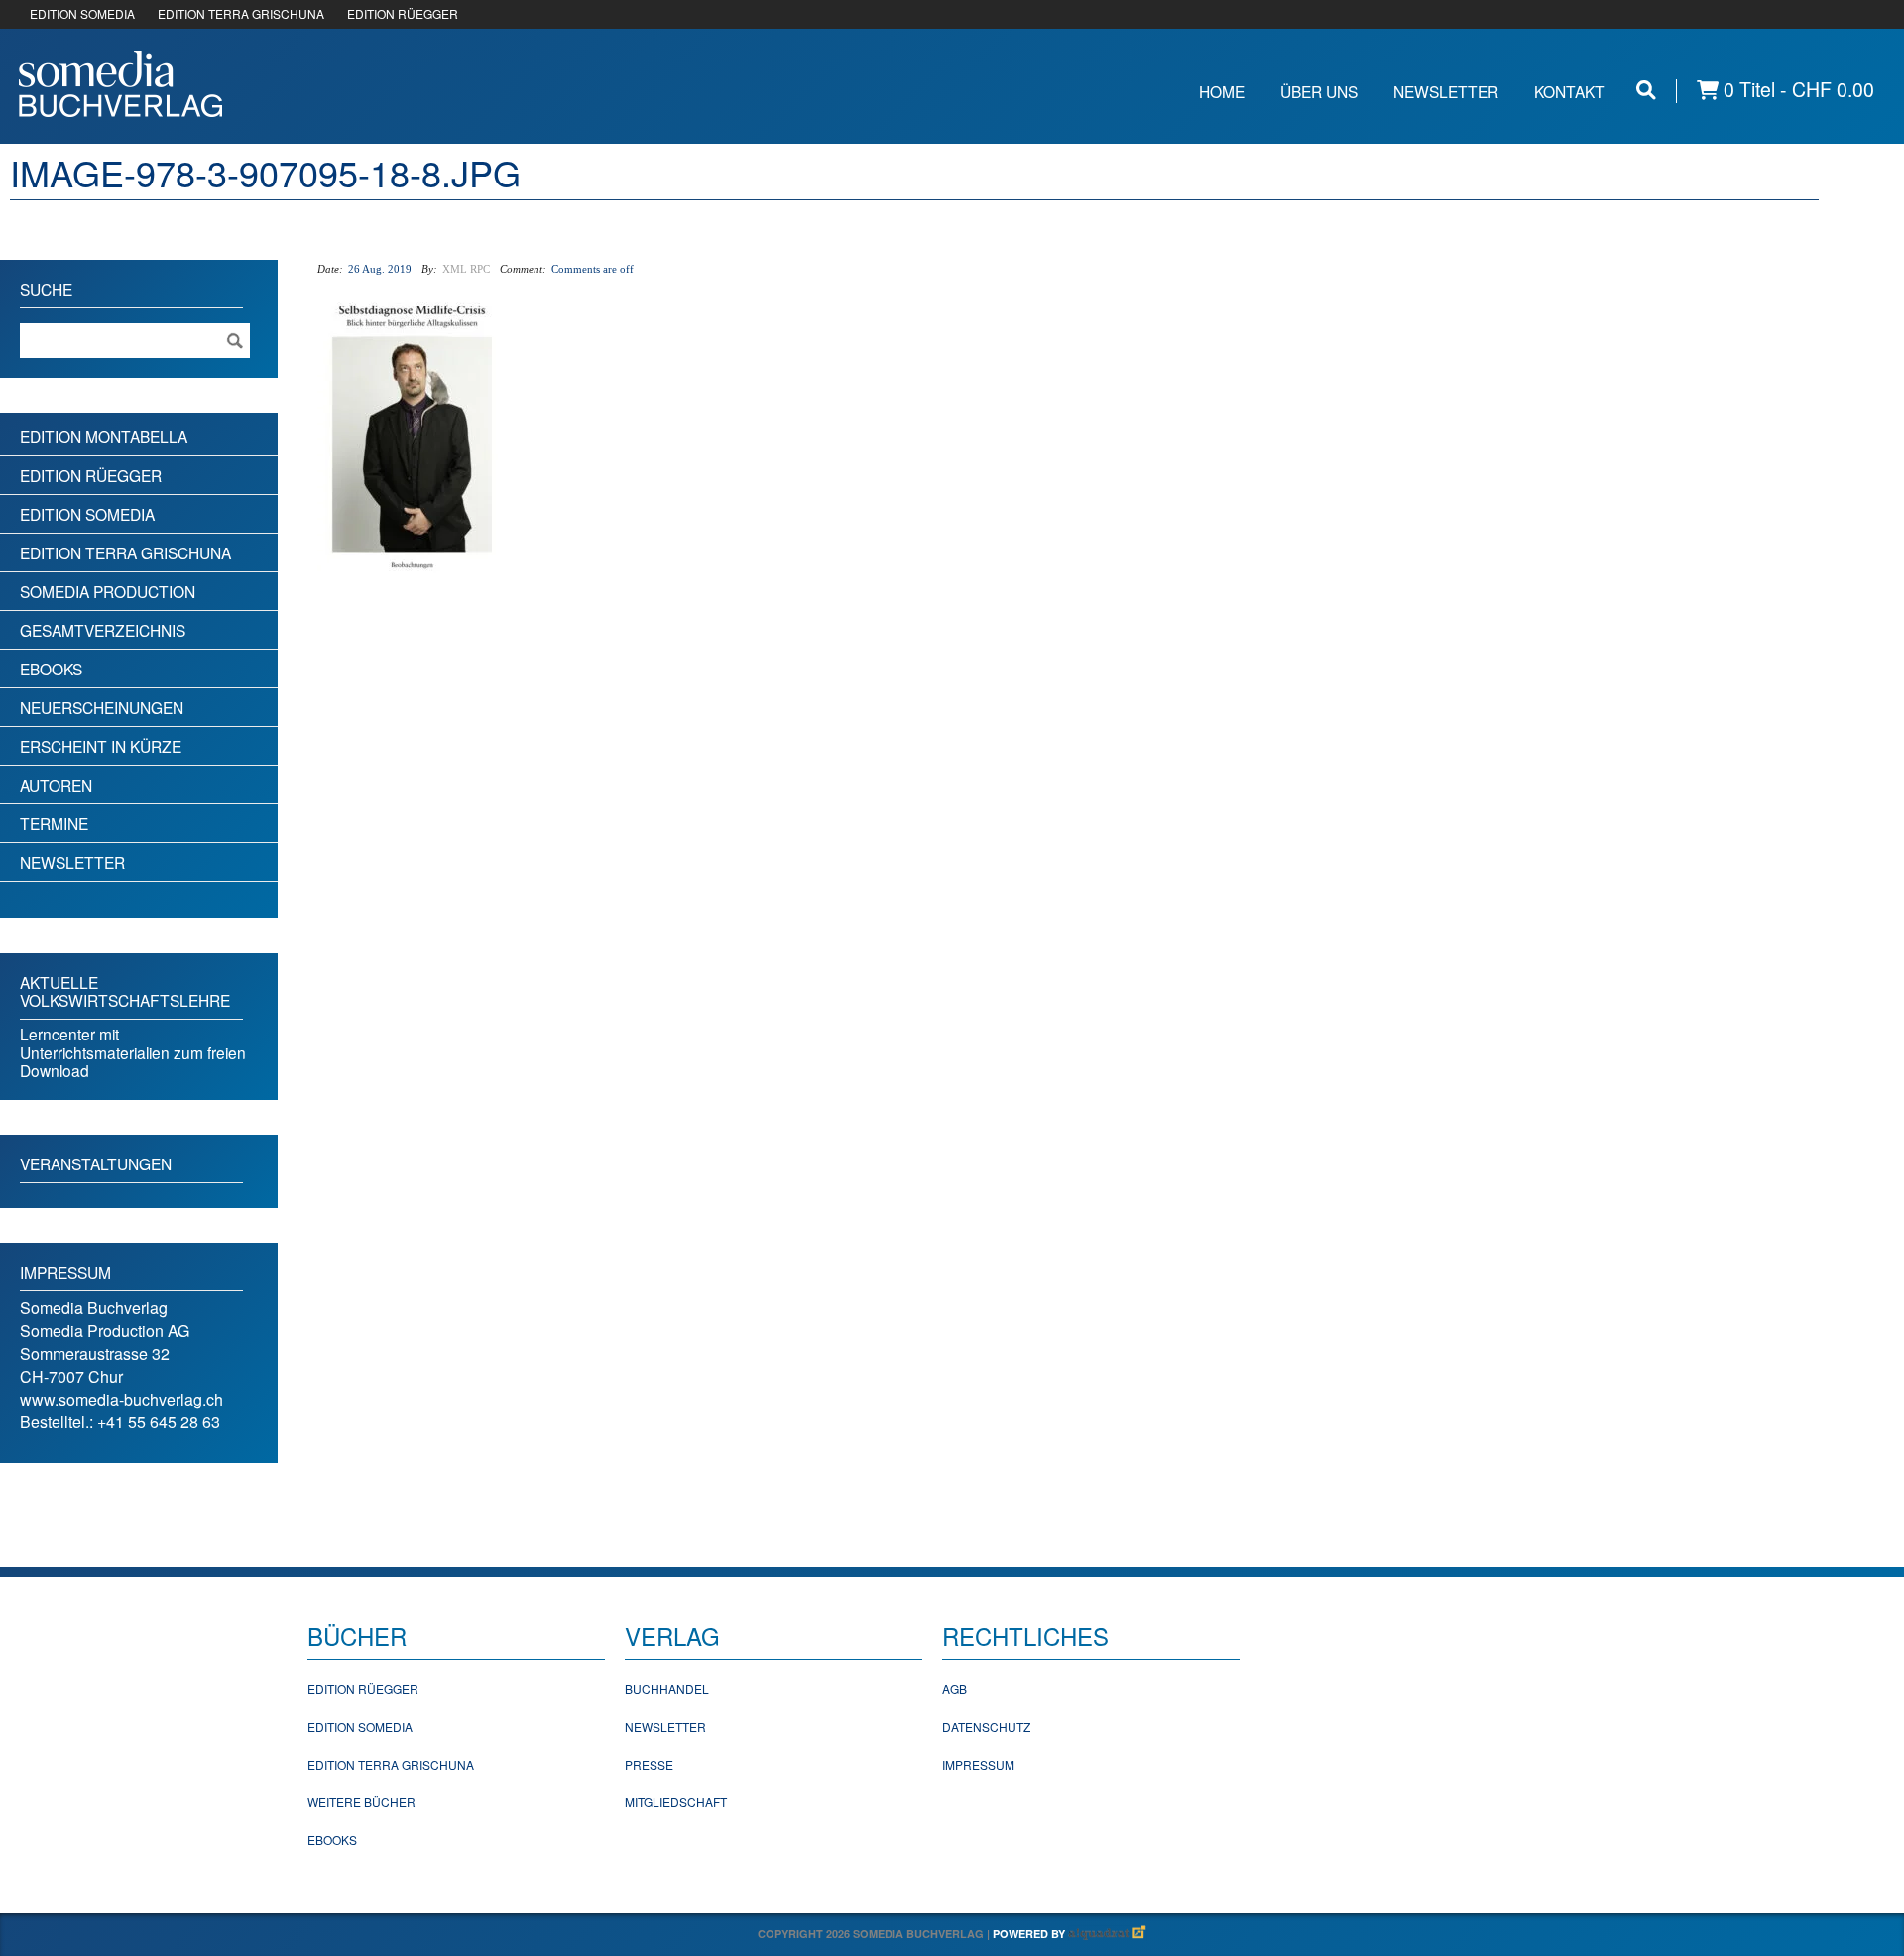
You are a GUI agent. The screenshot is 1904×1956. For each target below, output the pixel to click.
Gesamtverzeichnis (103, 630)
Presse (649, 1764)
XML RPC (466, 269)
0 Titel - (1796, 90)
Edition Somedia (87, 514)
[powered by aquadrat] (1108, 1934)
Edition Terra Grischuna (125, 552)
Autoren (56, 785)
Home (1222, 91)
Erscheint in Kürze (101, 746)
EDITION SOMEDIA (82, 13)
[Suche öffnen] (1646, 90)
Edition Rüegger (91, 475)
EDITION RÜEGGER (403, 13)
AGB (954, 1689)
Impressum (978, 1764)
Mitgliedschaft (676, 1802)
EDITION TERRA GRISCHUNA (241, 13)
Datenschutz (986, 1726)
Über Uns (1319, 91)
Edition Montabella (104, 436)
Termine (54, 823)
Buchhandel (667, 1689)
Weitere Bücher (361, 1802)
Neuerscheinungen (102, 707)
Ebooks (51, 669)
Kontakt (1569, 91)
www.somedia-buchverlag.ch (121, 1399)
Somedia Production (108, 591)
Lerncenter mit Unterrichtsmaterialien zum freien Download (133, 1052)
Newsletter (1446, 91)
